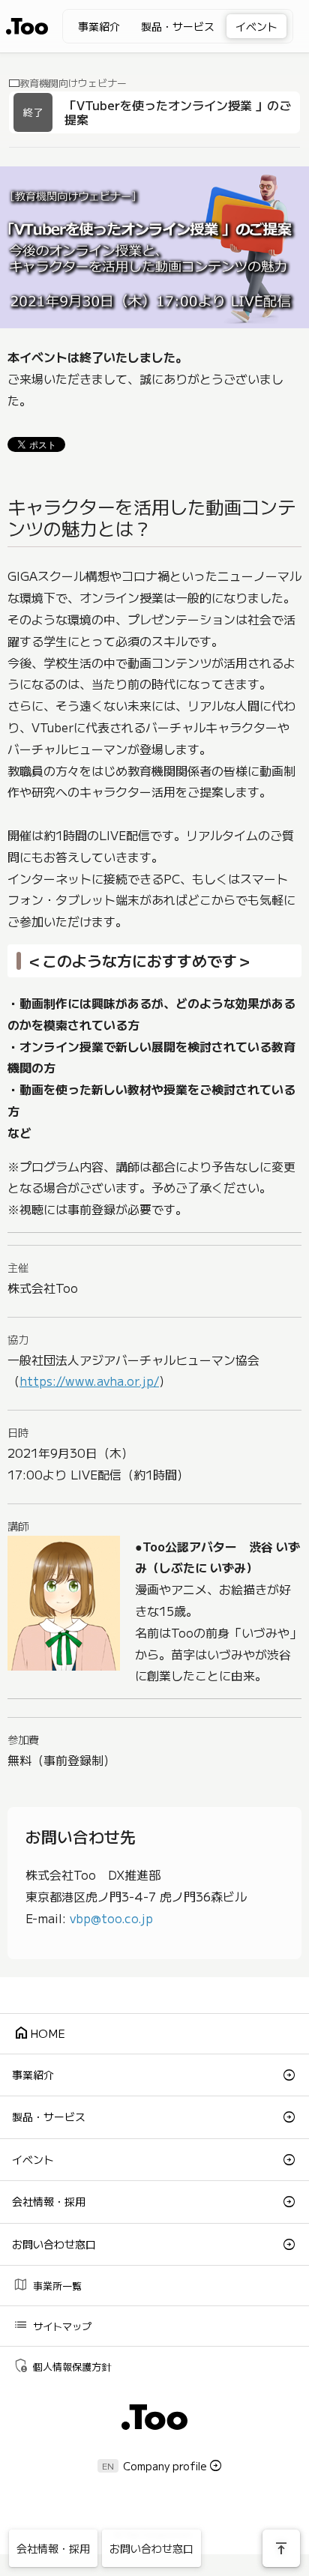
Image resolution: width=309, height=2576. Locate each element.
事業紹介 (99, 26)
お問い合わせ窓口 (54, 2244)
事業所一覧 (47, 2284)
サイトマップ (52, 2325)
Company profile (165, 2466)
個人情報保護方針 (62, 2365)
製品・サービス (178, 26)
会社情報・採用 (49, 2201)
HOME (39, 2032)
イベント (256, 26)
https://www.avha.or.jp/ (89, 1381)
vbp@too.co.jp (111, 1918)
